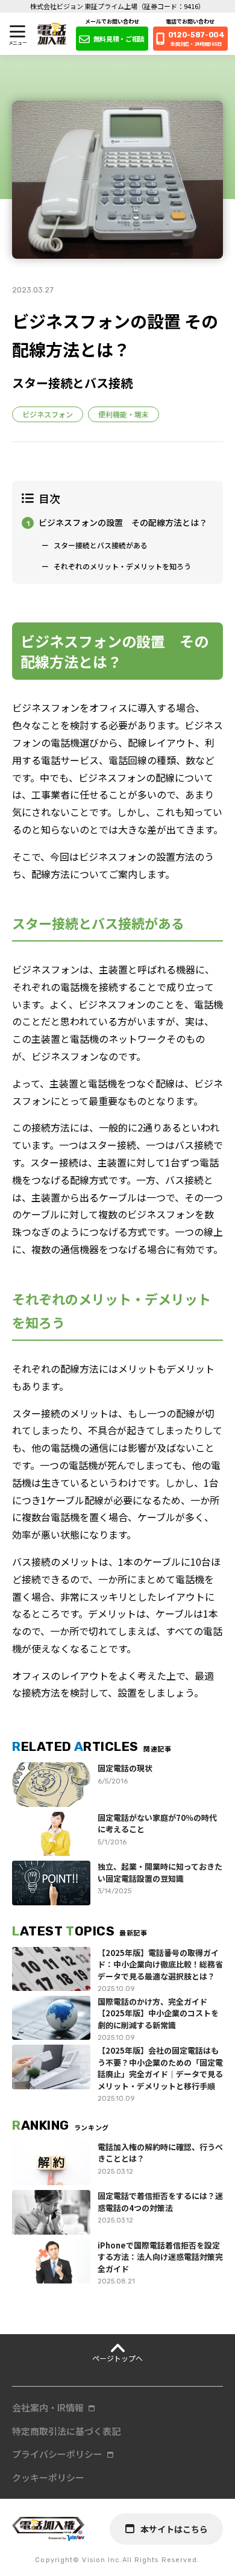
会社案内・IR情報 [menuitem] (48, 2407)
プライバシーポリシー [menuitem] (57, 2454)
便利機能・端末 (124, 414)
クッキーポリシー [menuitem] (48, 2477)
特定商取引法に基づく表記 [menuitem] (66, 2431)
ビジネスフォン (48, 414)
